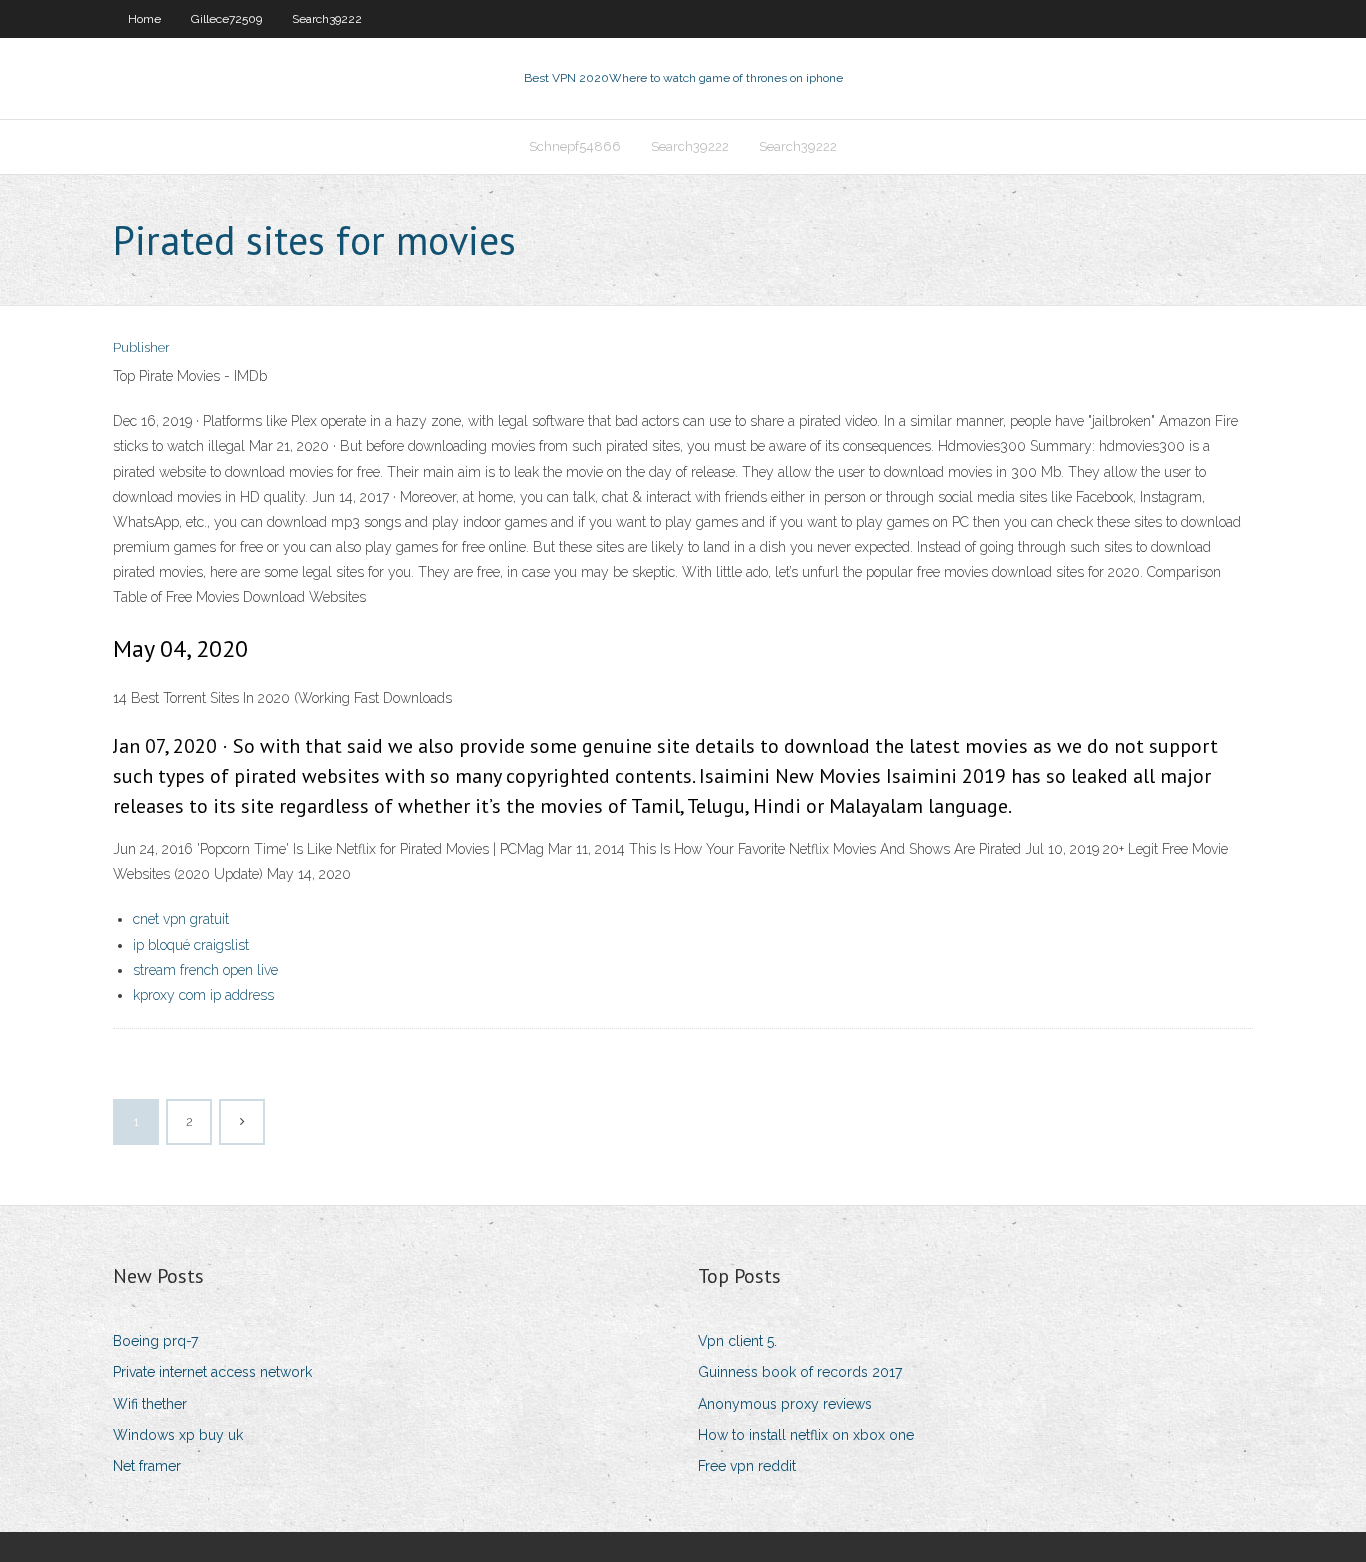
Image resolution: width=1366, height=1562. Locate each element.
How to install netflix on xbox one (806, 1435)
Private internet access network (212, 1372)
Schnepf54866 (575, 146)
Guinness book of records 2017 (800, 1372)
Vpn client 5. (737, 1341)
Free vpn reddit (747, 1466)
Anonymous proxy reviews (785, 1404)
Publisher (141, 347)
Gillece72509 (226, 19)
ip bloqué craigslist (191, 945)
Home (144, 19)
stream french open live (205, 970)
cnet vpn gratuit (181, 919)
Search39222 (327, 19)
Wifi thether (150, 1404)
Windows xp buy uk (178, 1435)
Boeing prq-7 (155, 1341)
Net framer (147, 1466)
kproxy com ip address (203, 995)
